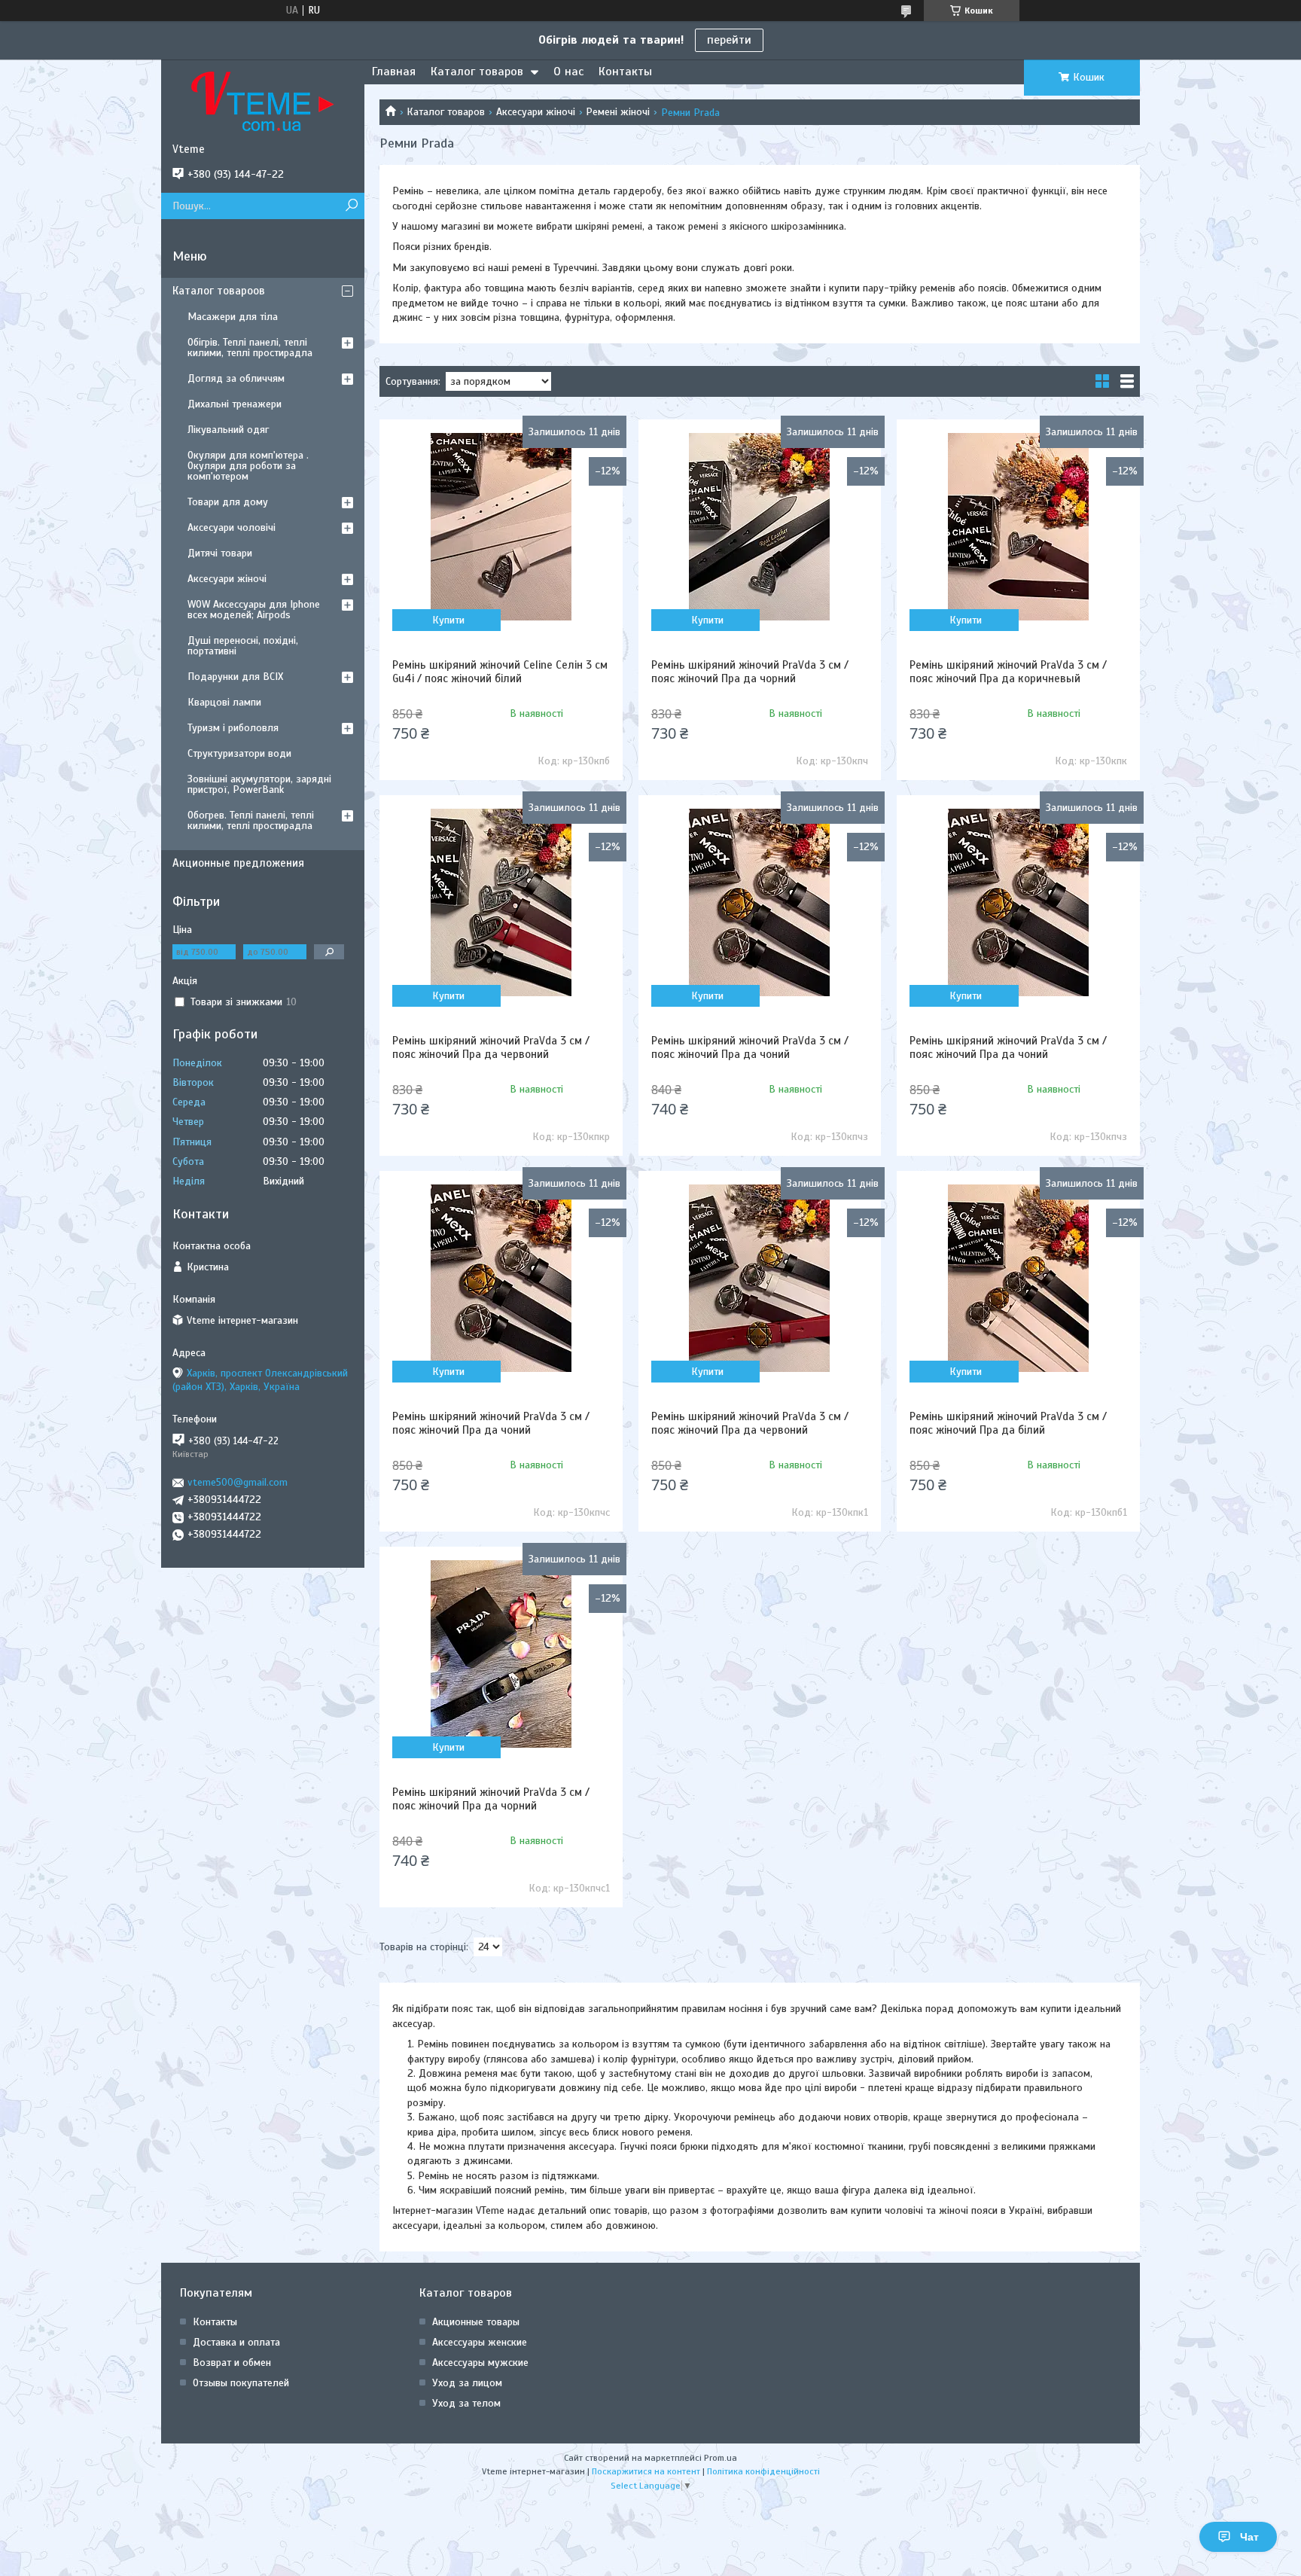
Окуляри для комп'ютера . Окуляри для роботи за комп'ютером (248, 466)
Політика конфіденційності (763, 2471)
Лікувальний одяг (228, 430)
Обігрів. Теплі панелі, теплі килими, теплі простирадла (250, 348)
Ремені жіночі (618, 112)
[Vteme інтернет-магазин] (263, 101)
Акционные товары (476, 2322)
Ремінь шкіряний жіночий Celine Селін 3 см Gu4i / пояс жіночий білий (500, 672)
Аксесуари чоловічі (232, 527)
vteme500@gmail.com (238, 1482)
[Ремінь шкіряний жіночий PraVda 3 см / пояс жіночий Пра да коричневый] (1018, 526)
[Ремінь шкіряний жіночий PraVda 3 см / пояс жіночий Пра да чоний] (760, 902)
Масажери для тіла (233, 317)
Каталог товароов (219, 291)
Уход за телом (466, 2403)
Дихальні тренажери (235, 404)
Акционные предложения (238, 863)
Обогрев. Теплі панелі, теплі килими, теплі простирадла (251, 820)
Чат (1249, 2537)
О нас (568, 72)
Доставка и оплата (236, 2342)
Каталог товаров (477, 72)
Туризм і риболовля (233, 728)
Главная (394, 72)
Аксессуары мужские (480, 2363)
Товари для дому (228, 502)
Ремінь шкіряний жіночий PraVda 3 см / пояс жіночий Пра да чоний (750, 1047)
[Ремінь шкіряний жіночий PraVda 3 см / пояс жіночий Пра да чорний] (760, 526)
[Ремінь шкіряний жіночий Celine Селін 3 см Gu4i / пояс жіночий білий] (501, 526)
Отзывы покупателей (241, 2383)
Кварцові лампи (224, 702)
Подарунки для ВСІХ (235, 677)
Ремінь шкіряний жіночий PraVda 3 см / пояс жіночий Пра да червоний (491, 1047)
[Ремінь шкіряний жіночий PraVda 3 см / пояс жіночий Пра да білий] (1018, 1278)
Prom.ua (721, 2458)
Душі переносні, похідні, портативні (243, 646)
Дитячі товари (220, 553)
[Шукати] (351, 206)
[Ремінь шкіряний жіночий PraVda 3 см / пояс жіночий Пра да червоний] (501, 902)
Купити (448, 620)
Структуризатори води (239, 753)
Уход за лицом (467, 2383)
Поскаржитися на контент (646, 2471)
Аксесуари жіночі (536, 112)
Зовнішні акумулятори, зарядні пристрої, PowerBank (259, 784)
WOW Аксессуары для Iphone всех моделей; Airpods (254, 610)
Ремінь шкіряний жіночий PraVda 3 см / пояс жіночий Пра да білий (1008, 1423)
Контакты (625, 72)
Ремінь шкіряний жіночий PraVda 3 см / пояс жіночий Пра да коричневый (1008, 672)
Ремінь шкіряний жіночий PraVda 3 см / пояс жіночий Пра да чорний (750, 672)
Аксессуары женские (480, 2342)
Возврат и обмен (232, 2363)
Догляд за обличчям (236, 378)
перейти (729, 40)
